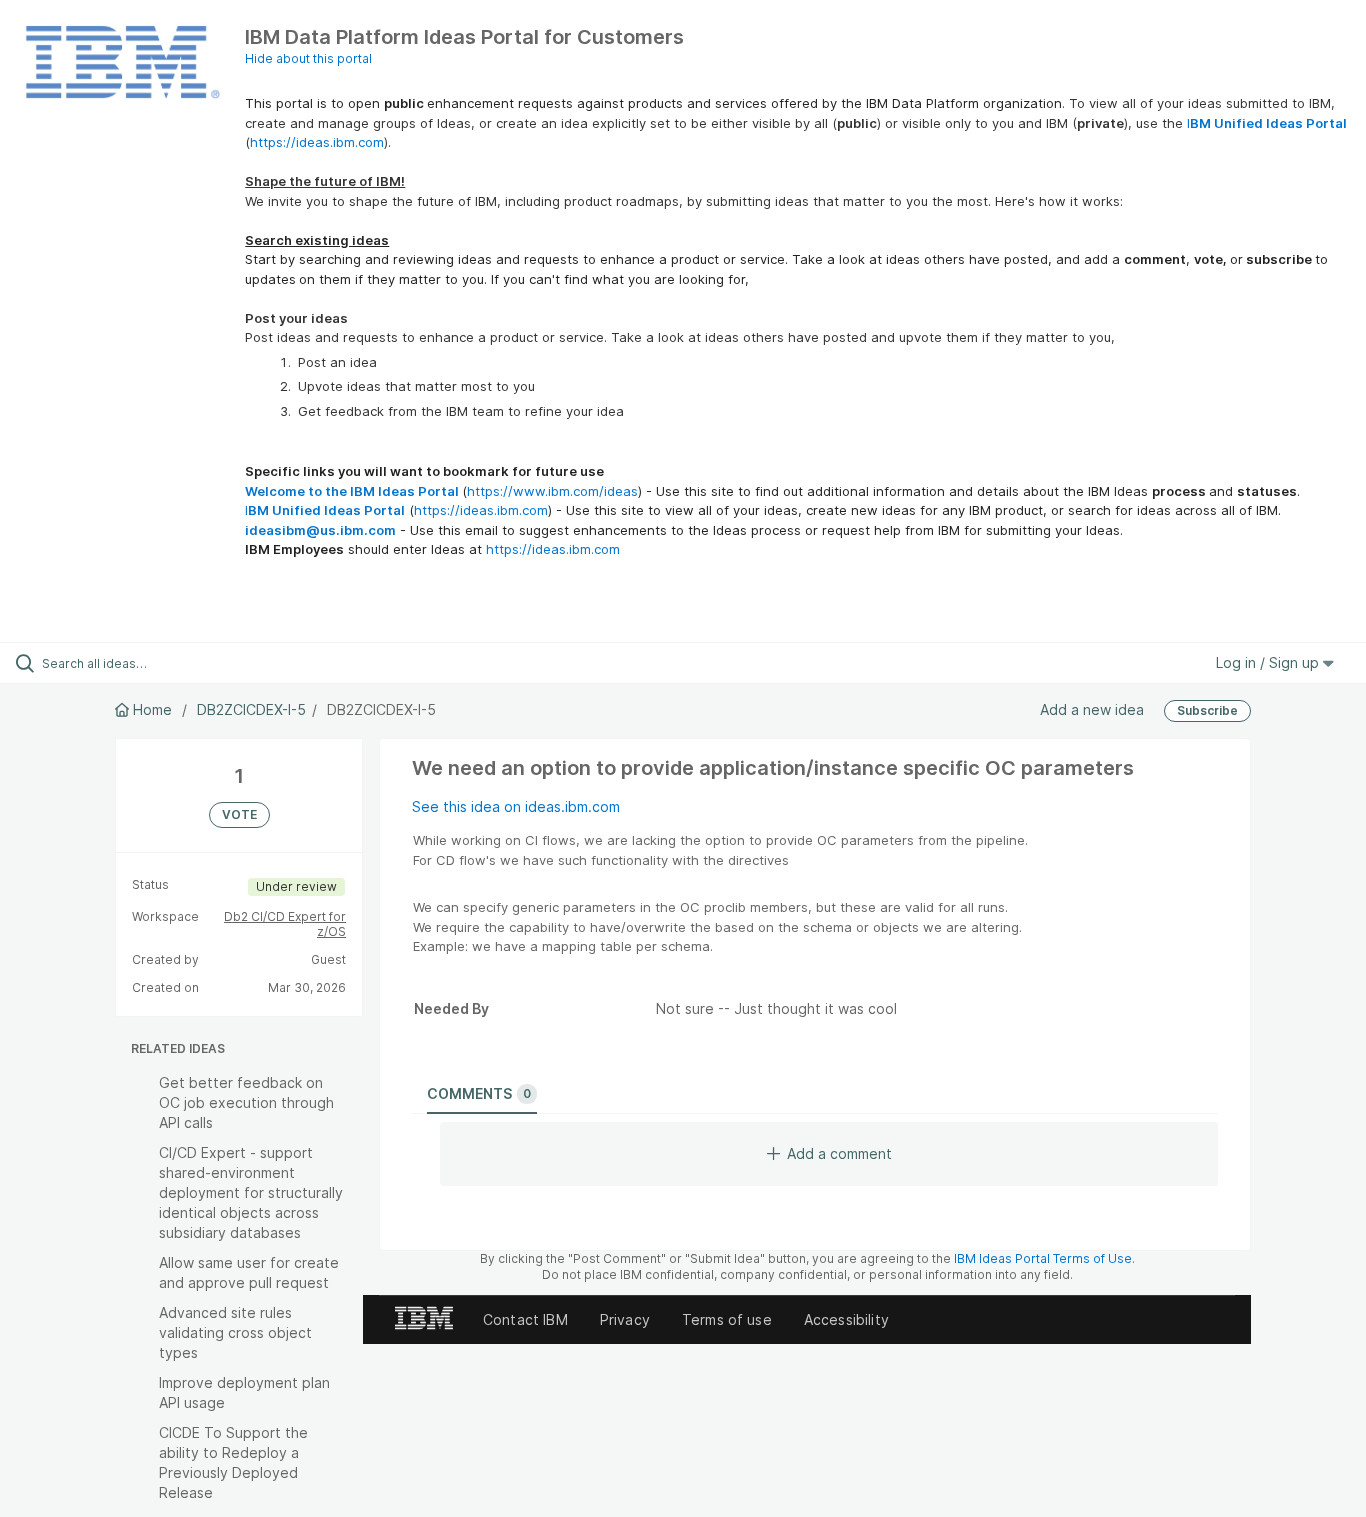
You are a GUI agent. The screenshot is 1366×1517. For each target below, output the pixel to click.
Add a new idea (1092, 709)
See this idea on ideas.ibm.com (516, 806)
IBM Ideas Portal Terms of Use (1043, 1258)
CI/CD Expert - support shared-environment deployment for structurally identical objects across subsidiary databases (251, 1192)
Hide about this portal (308, 58)
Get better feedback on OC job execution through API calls (246, 1102)
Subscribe (1207, 710)
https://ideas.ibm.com (317, 142)
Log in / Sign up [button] (1269, 662)
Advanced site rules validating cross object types (235, 1332)
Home (152, 709)
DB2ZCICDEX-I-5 (251, 709)
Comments (479, 1093)
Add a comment (839, 1153)
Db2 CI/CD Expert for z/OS (285, 924)
